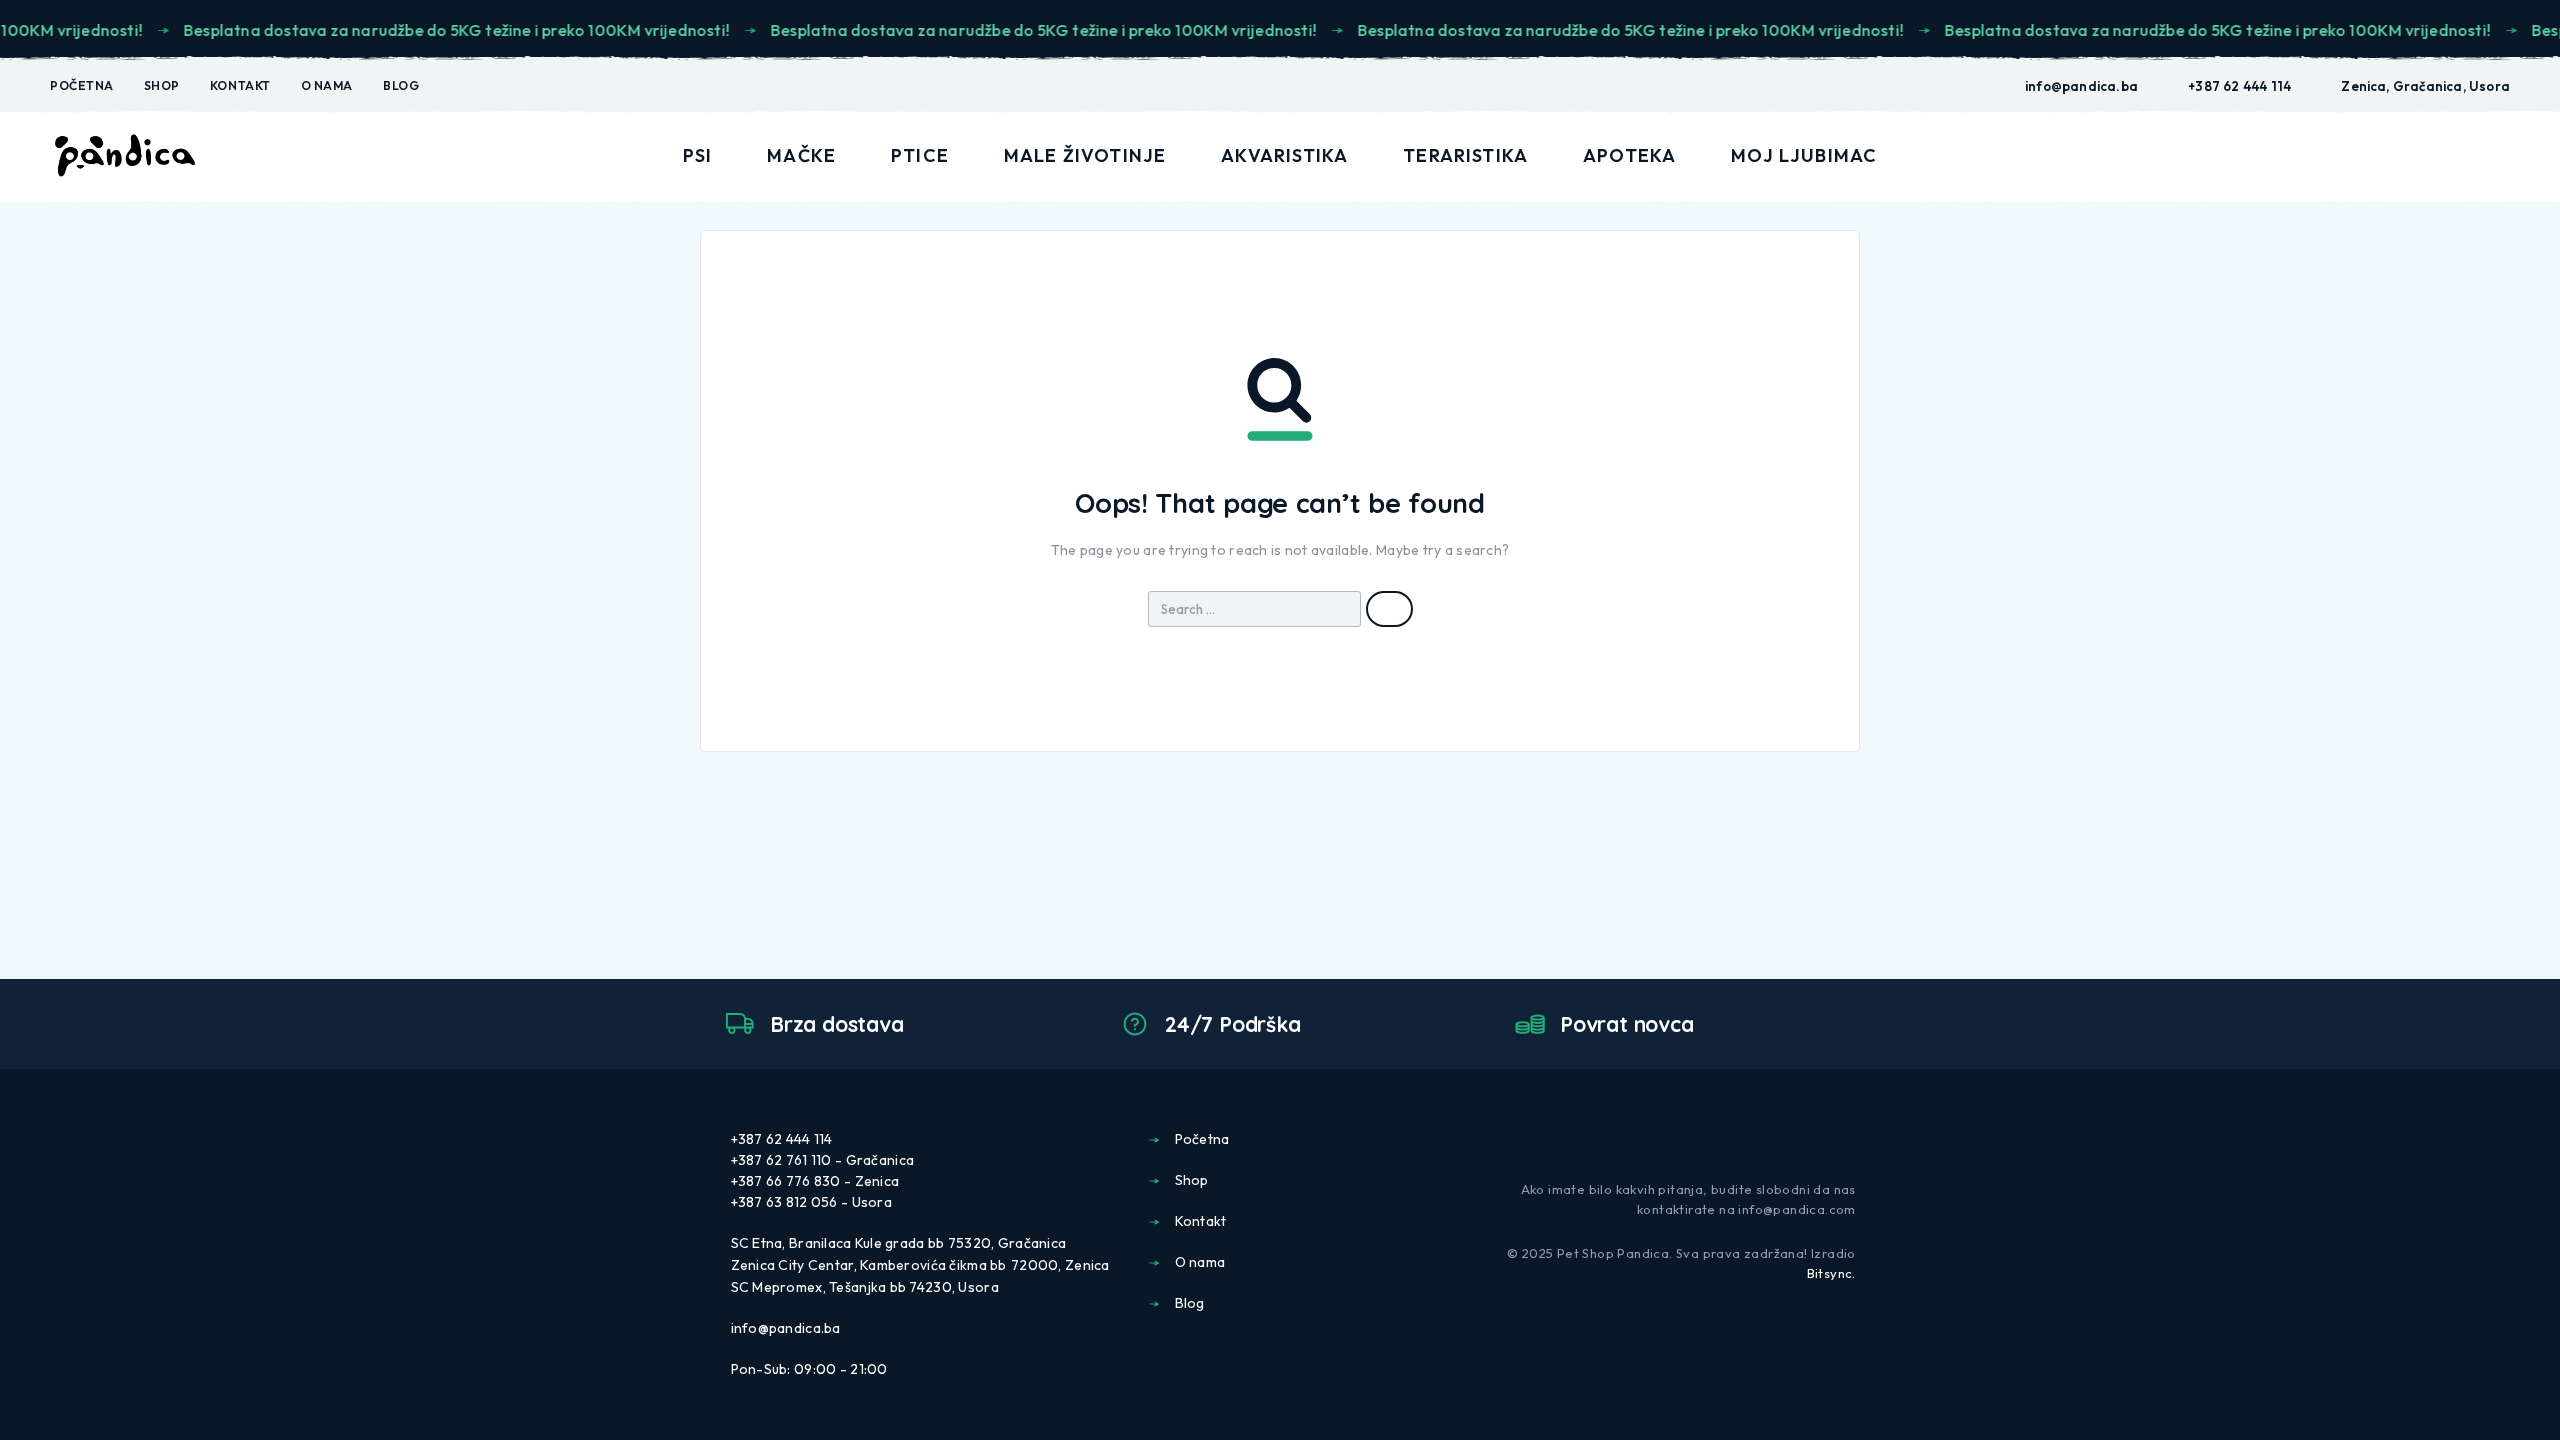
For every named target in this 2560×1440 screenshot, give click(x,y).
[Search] (2363, 156)
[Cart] (2502, 154)
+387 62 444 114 (2239, 86)
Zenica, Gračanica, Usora (2425, 86)
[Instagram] (1848, 1138)
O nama (327, 85)
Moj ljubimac (1804, 155)
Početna (82, 85)
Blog (401, 85)
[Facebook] (1816, 1138)
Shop (162, 85)
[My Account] (2409, 156)
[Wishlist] (2455, 155)
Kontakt (240, 85)
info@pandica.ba (2081, 86)
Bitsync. (1831, 1273)
